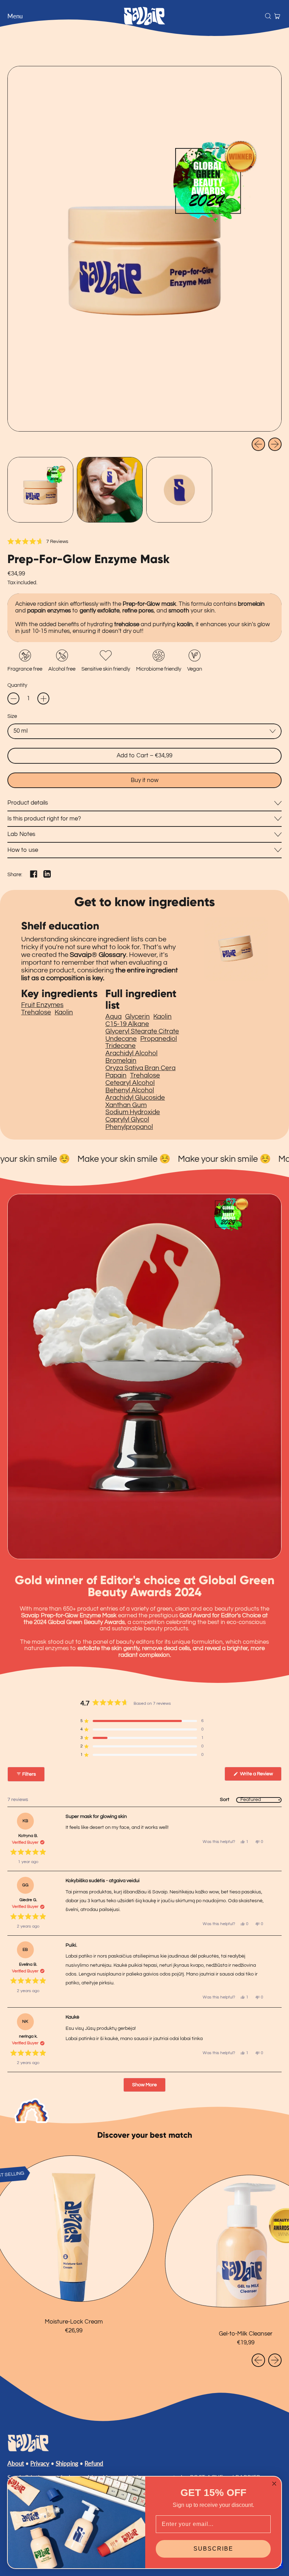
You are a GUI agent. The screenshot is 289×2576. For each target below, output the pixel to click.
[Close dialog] (274, 2484)
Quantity (17, 685)
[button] (268, 16)
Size (12, 716)
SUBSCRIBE (213, 2549)
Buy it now (145, 780)
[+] (43, 698)
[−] (13, 698)
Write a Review (260, 1776)
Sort (225, 1800)
